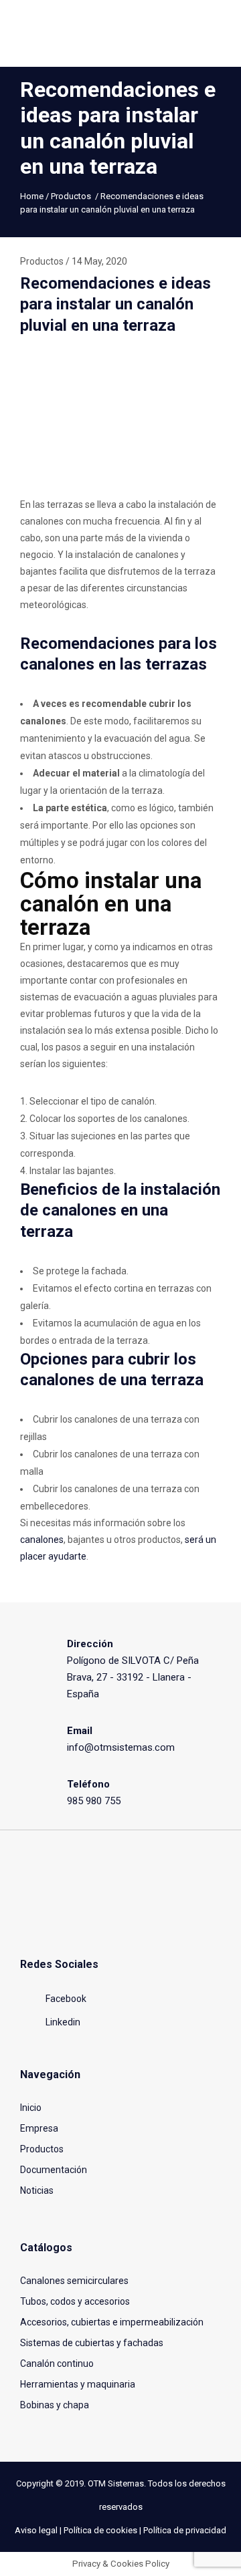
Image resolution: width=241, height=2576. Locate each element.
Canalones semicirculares (74, 2281)
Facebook (65, 1999)
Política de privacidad (185, 2530)
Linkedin (62, 2022)
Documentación (54, 2170)
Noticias (37, 2190)
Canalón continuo (57, 2364)
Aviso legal (36, 2530)
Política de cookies (100, 2530)
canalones (42, 1540)
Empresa (39, 2128)
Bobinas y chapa (55, 2405)
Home (32, 196)
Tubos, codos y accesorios (75, 2301)
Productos (71, 196)
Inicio (31, 2108)
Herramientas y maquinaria (78, 2384)
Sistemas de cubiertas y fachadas (92, 2343)
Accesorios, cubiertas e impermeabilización (112, 2322)
